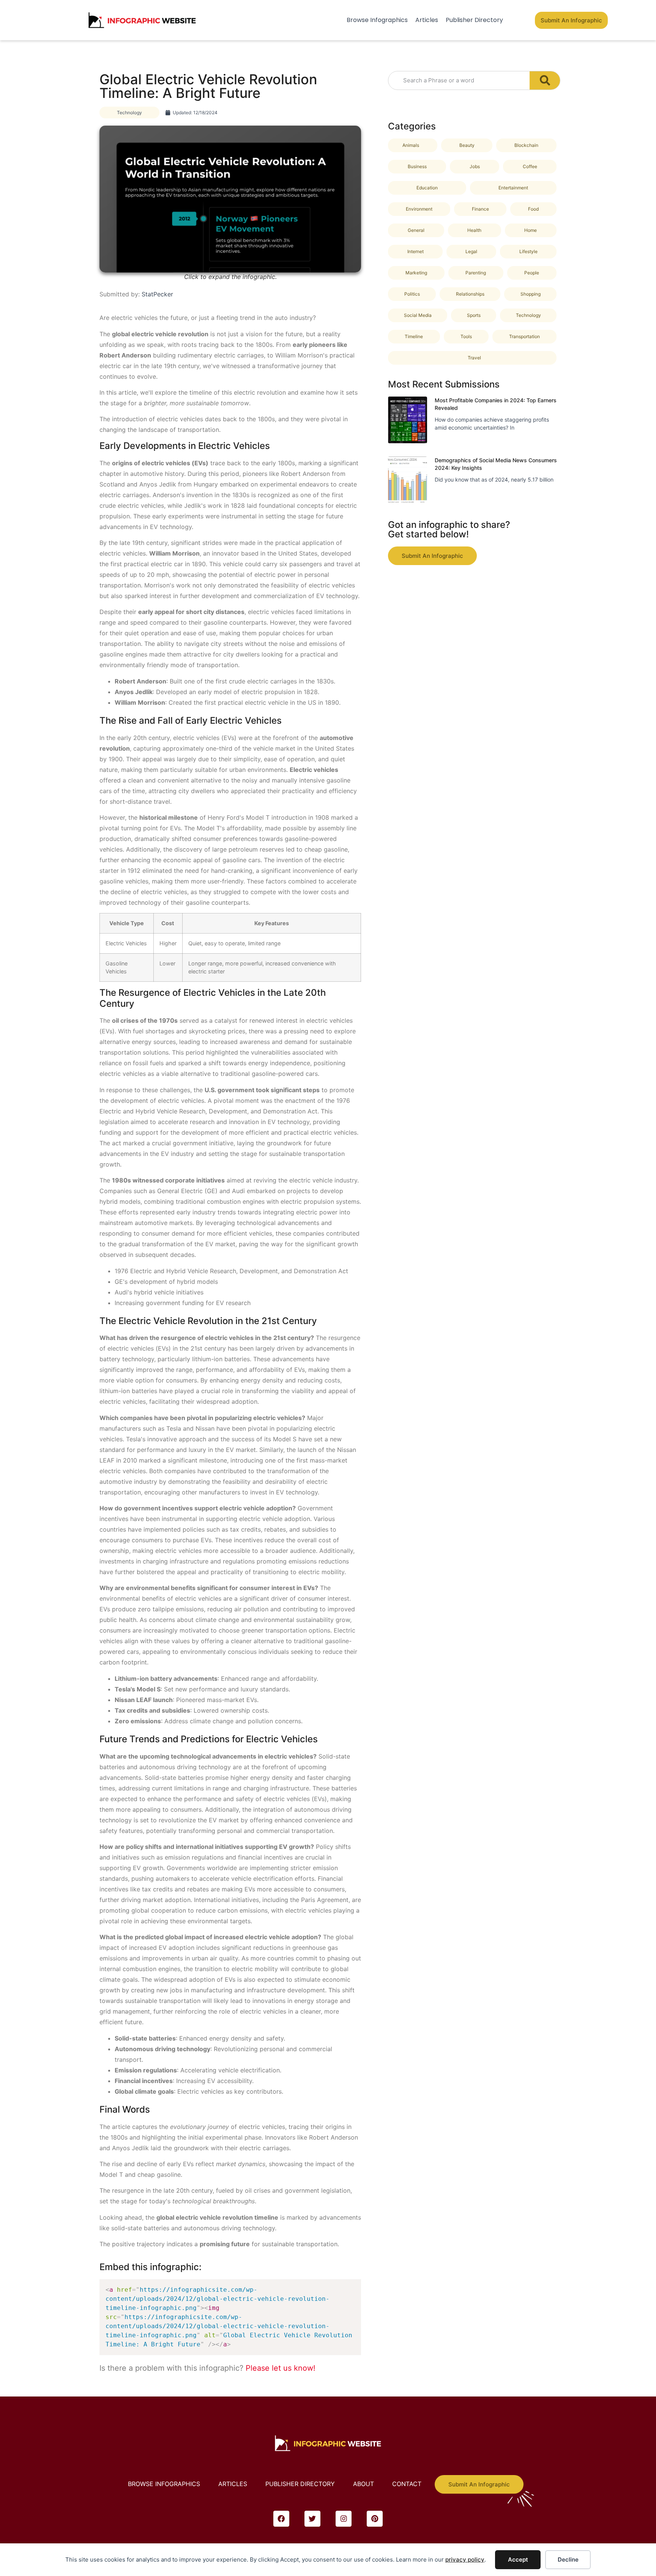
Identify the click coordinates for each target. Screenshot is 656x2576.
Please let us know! (281, 2368)
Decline (568, 2559)
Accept (518, 2559)
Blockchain (526, 145)
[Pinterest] (375, 2519)
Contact (407, 2484)
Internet (416, 251)
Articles (427, 20)
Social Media (418, 315)
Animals (411, 145)
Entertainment (513, 188)
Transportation (524, 336)
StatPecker (157, 294)
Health (474, 230)
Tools (466, 336)
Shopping (531, 294)
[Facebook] (281, 2519)
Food (533, 209)
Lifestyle (528, 251)
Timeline (414, 336)
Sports (474, 315)
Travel (474, 358)
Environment (419, 209)
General (416, 230)
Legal (471, 251)
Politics (412, 294)
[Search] (545, 80)
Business (417, 166)
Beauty (467, 145)
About (363, 2484)
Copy (352, 2287)
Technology (129, 113)
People (532, 273)
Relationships (470, 294)
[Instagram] (344, 2519)
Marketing (416, 273)
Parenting (476, 273)
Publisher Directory (474, 20)
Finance (480, 209)
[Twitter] (312, 2519)
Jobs (475, 166)
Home (531, 230)
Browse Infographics (377, 20)
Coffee (530, 166)
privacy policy (465, 2559)
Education (427, 188)
